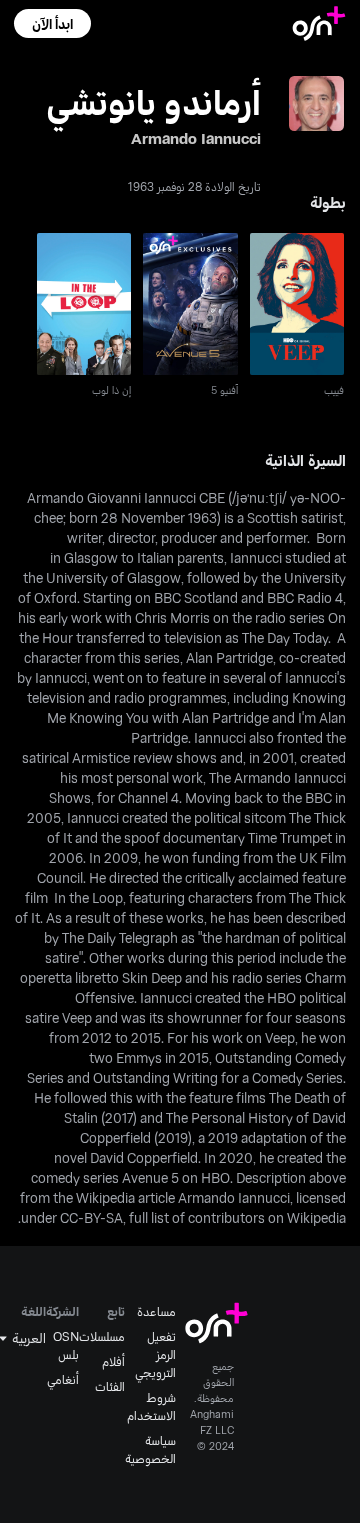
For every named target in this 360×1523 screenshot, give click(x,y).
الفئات (110, 1386)
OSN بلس (66, 1345)
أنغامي (63, 1379)
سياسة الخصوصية (150, 1449)
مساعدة (156, 1311)
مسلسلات (102, 1336)
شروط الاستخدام (151, 1406)
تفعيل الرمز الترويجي (155, 1354)
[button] (52, 23)
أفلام (113, 1361)
